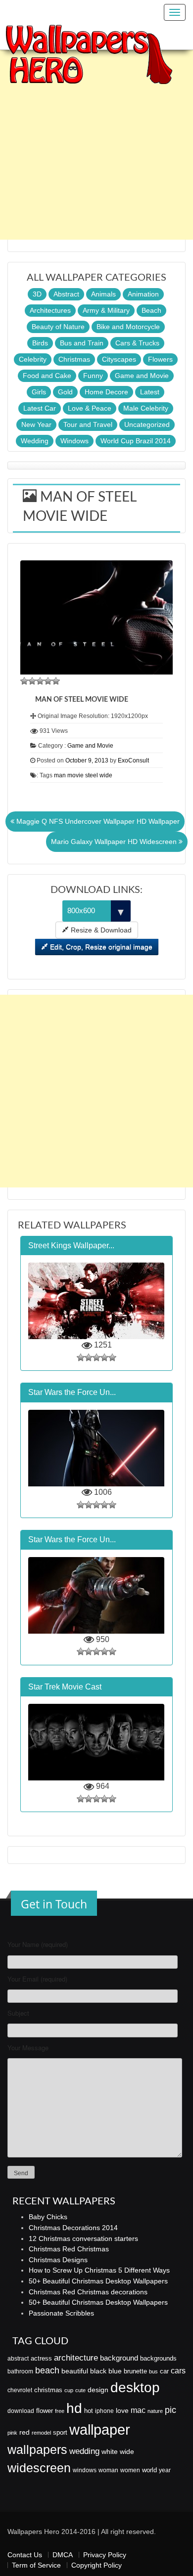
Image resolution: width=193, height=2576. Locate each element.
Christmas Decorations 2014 (73, 2228)
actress (41, 2358)
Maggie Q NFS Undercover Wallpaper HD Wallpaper (97, 821)
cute (80, 2390)
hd (74, 2408)
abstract (18, 2359)
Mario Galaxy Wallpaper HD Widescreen (115, 842)
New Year (36, 424)
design (98, 2390)
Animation (143, 294)
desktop (135, 2387)
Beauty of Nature (58, 327)
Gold (65, 392)
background (119, 2358)
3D (37, 294)
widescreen (39, 2468)
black (98, 2371)
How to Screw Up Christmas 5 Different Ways (99, 2270)
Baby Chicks (48, 2217)
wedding (84, 2451)
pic (170, 2410)
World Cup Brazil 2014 (136, 441)
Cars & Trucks (137, 343)
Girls (39, 392)
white (110, 2451)
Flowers (160, 359)
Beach (151, 310)
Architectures (50, 310)
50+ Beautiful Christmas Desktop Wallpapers (98, 2281)
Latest (150, 392)
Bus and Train (82, 343)
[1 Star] (24, 681)
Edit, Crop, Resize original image (100, 947)
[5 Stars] (56, 681)
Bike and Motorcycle (128, 327)
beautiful (75, 2371)
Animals (103, 294)
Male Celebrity (146, 408)
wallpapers (37, 2450)
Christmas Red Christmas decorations (88, 2292)
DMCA (63, 2555)
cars (178, 2370)
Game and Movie (142, 376)
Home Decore (106, 392)
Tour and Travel (88, 424)
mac (138, 2410)
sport (60, 2433)
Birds (40, 343)
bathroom (20, 2371)
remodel (41, 2433)
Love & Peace (90, 408)
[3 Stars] (40, 681)
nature (155, 2411)
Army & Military (106, 310)
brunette (135, 2371)
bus (153, 2371)
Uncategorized (147, 424)
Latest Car (40, 408)
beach (47, 2370)
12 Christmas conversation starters (83, 2238)
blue (115, 2371)
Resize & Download (100, 930)
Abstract (66, 294)
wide (127, 2451)
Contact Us (25, 2555)
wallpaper (100, 2429)
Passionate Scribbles (61, 2313)
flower (45, 2411)
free (60, 2411)
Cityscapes (119, 359)
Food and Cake (47, 376)
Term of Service (36, 2565)
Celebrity (33, 359)
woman (108, 2470)
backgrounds (158, 2359)
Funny (93, 376)
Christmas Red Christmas (69, 2249)
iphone (104, 2411)
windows (85, 2470)
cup (69, 2390)
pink (12, 2433)
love (122, 2410)
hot (89, 2411)
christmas (48, 2390)
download (21, 2411)
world (149, 2470)
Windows (74, 441)
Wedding (35, 441)
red (24, 2432)
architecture (76, 2358)
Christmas (74, 359)
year (165, 2470)
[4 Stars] (48, 681)
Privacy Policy (105, 2555)
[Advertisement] (96, 143)
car (164, 2371)
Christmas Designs (58, 2260)
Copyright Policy (96, 2565)
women (130, 2470)
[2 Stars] (32, 681)
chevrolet (20, 2390)
